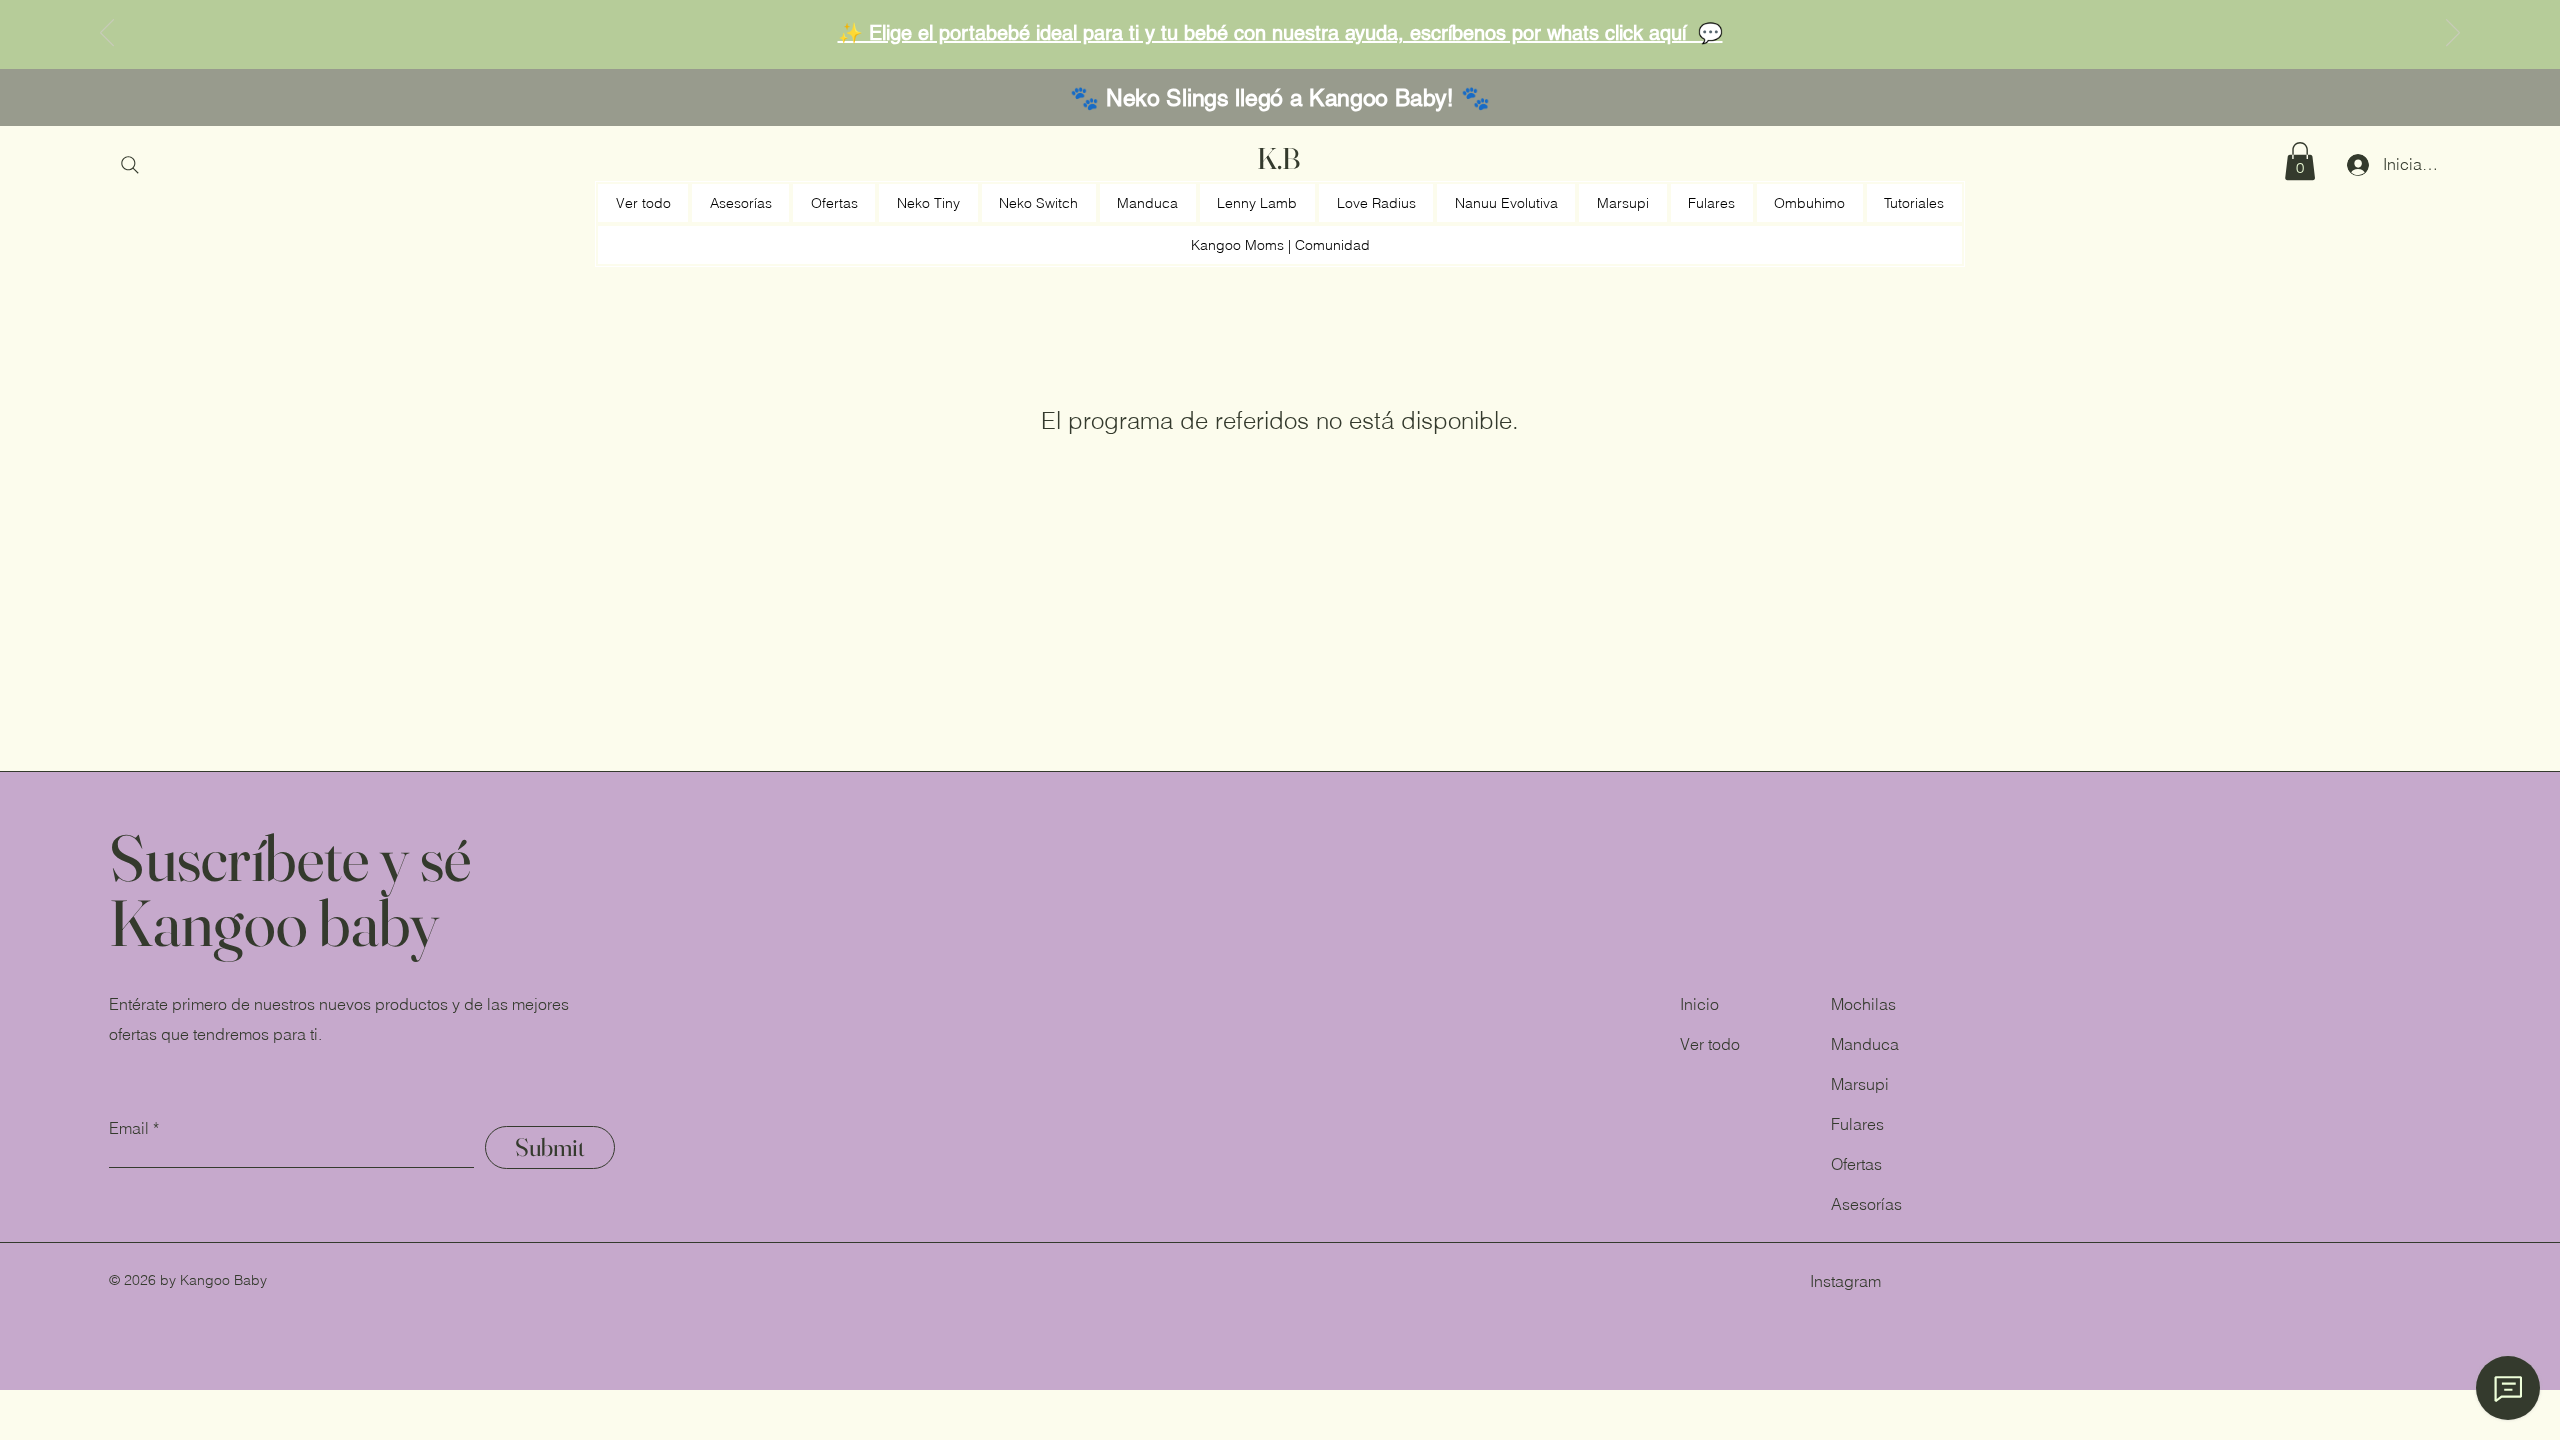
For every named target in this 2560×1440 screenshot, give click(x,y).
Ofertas (1856, 1164)
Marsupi (1860, 1084)
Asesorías (1866, 1204)
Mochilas (1863, 1004)
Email (129, 1128)
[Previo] (107, 34)
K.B (1278, 158)
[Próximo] (2453, 34)
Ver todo (1710, 1044)
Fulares (1857, 1124)
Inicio (1699, 1004)
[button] (2300, 161)
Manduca (1865, 1044)
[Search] (130, 165)
